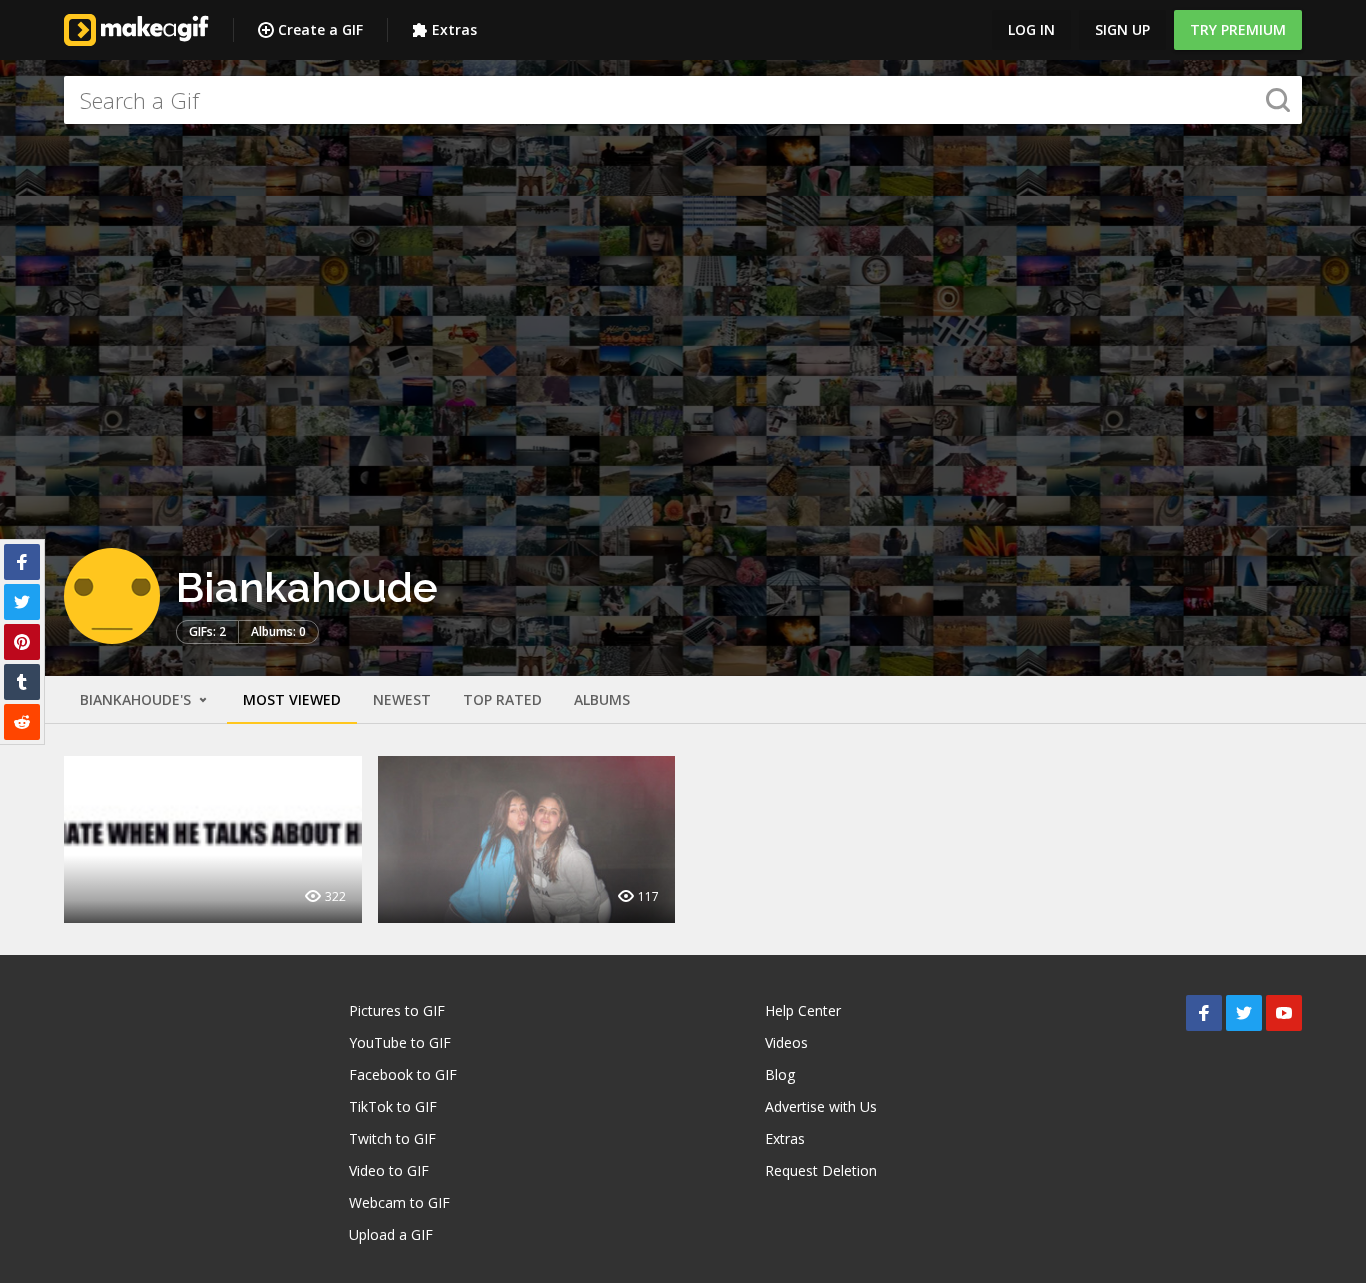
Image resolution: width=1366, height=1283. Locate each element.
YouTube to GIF (400, 1042)
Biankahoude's (137, 699)
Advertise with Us (821, 1106)
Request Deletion (821, 1170)
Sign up (1122, 29)
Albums (602, 699)
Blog (780, 1074)
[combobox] (683, 100)
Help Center (803, 1010)
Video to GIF (389, 1170)
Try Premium (1238, 29)
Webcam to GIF (399, 1202)
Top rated (502, 699)
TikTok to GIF (393, 1106)
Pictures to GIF (397, 1010)
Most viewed (292, 699)
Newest (402, 699)
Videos (786, 1042)
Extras (454, 29)
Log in (1031, 29)
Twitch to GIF (392, 1138)
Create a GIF (320, 29)
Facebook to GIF (403, 1074)
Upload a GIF (391, 1234)
